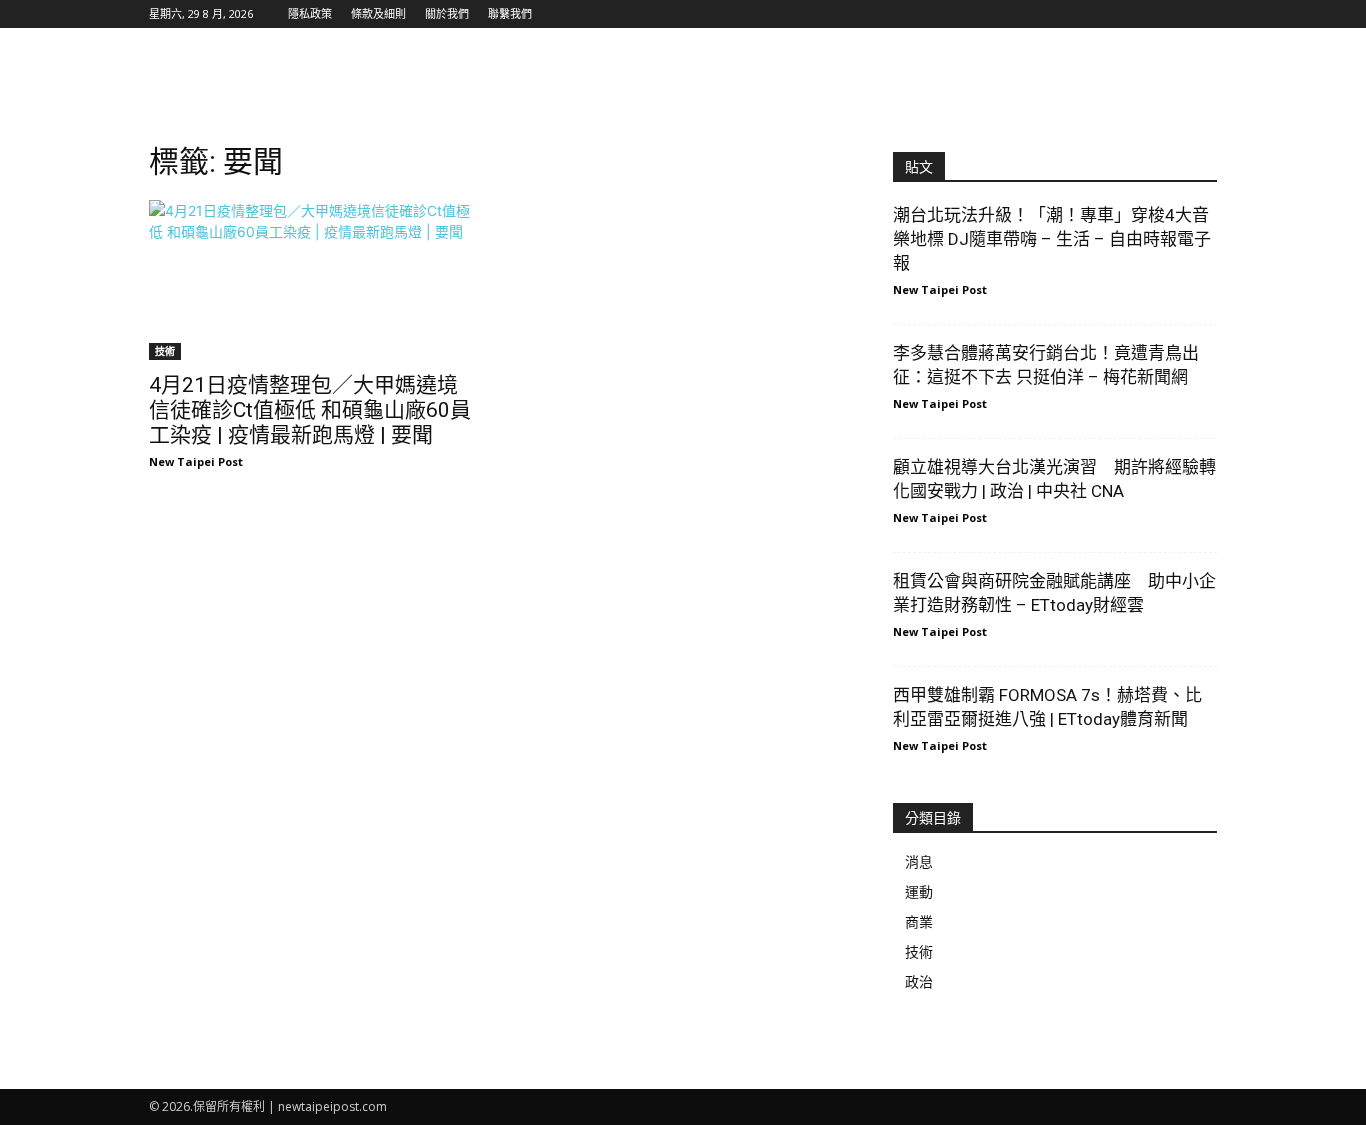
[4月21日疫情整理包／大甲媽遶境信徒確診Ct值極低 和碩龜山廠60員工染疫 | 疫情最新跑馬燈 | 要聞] (311, 280)
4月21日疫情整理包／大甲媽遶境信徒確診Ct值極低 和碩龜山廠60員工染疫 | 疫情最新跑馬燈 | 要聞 (310, 410)
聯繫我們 (510, 13)
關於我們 (447, 13)
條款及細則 (378, 13)
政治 (919, 981)
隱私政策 (310, 13)
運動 (919, 891)
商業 (919, 921)
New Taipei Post (196, 461)
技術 (165, 351)
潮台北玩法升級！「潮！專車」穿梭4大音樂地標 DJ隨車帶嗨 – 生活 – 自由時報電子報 (1052, 239)
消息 (919, 861)
